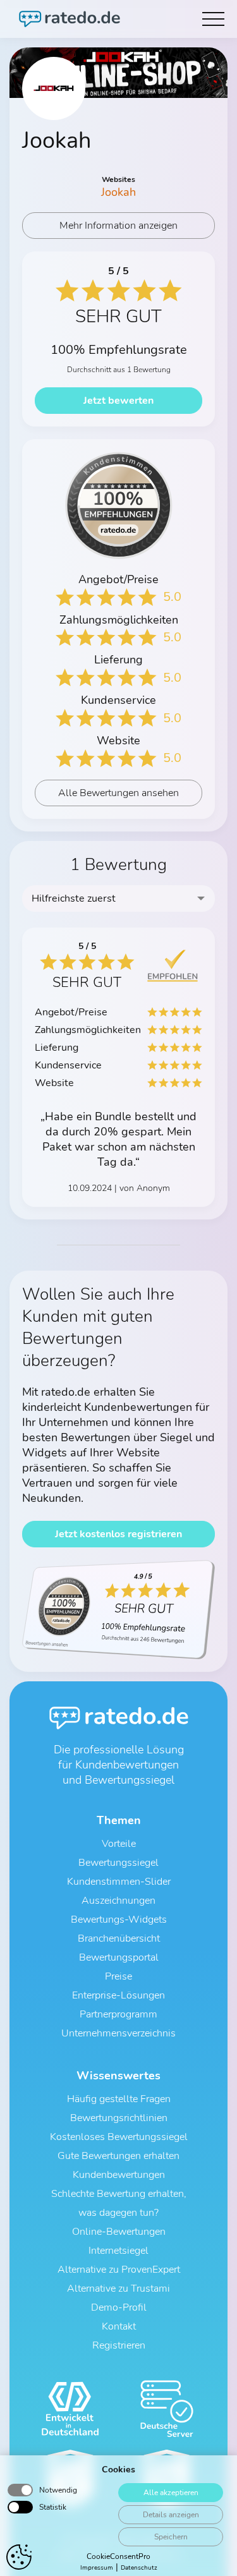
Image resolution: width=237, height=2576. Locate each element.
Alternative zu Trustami (118, 2289)
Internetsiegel (118, 2251)
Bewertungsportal (119, 1957)
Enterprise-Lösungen (118, 1995)
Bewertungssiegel (118, 1863)
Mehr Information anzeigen (118, 226)
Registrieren (119, 2345)
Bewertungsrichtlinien (119, 2118)
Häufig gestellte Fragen (119, 2099)
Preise (118, 1976)
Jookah (118, 192)
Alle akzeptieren (171, 2493)
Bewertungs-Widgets (119, 1920)
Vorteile (119, 1844)
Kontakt (119, 2326)
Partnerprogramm (118, 2014)
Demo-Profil (119, 2307)
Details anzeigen (171, 2515)
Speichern (171, 2537)
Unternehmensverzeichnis (118, 2033)
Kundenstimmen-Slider (119, 1882)
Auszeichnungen (118, 1901)
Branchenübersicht (119, 1938)
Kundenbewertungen (119, 2175)
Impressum (97, 2568)
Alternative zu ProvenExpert (119, 2270)
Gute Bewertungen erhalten (118, 2156)
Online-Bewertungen (119, 2232)
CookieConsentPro (118, 2556)
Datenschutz (139, 2568)
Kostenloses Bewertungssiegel (119, 2137)
